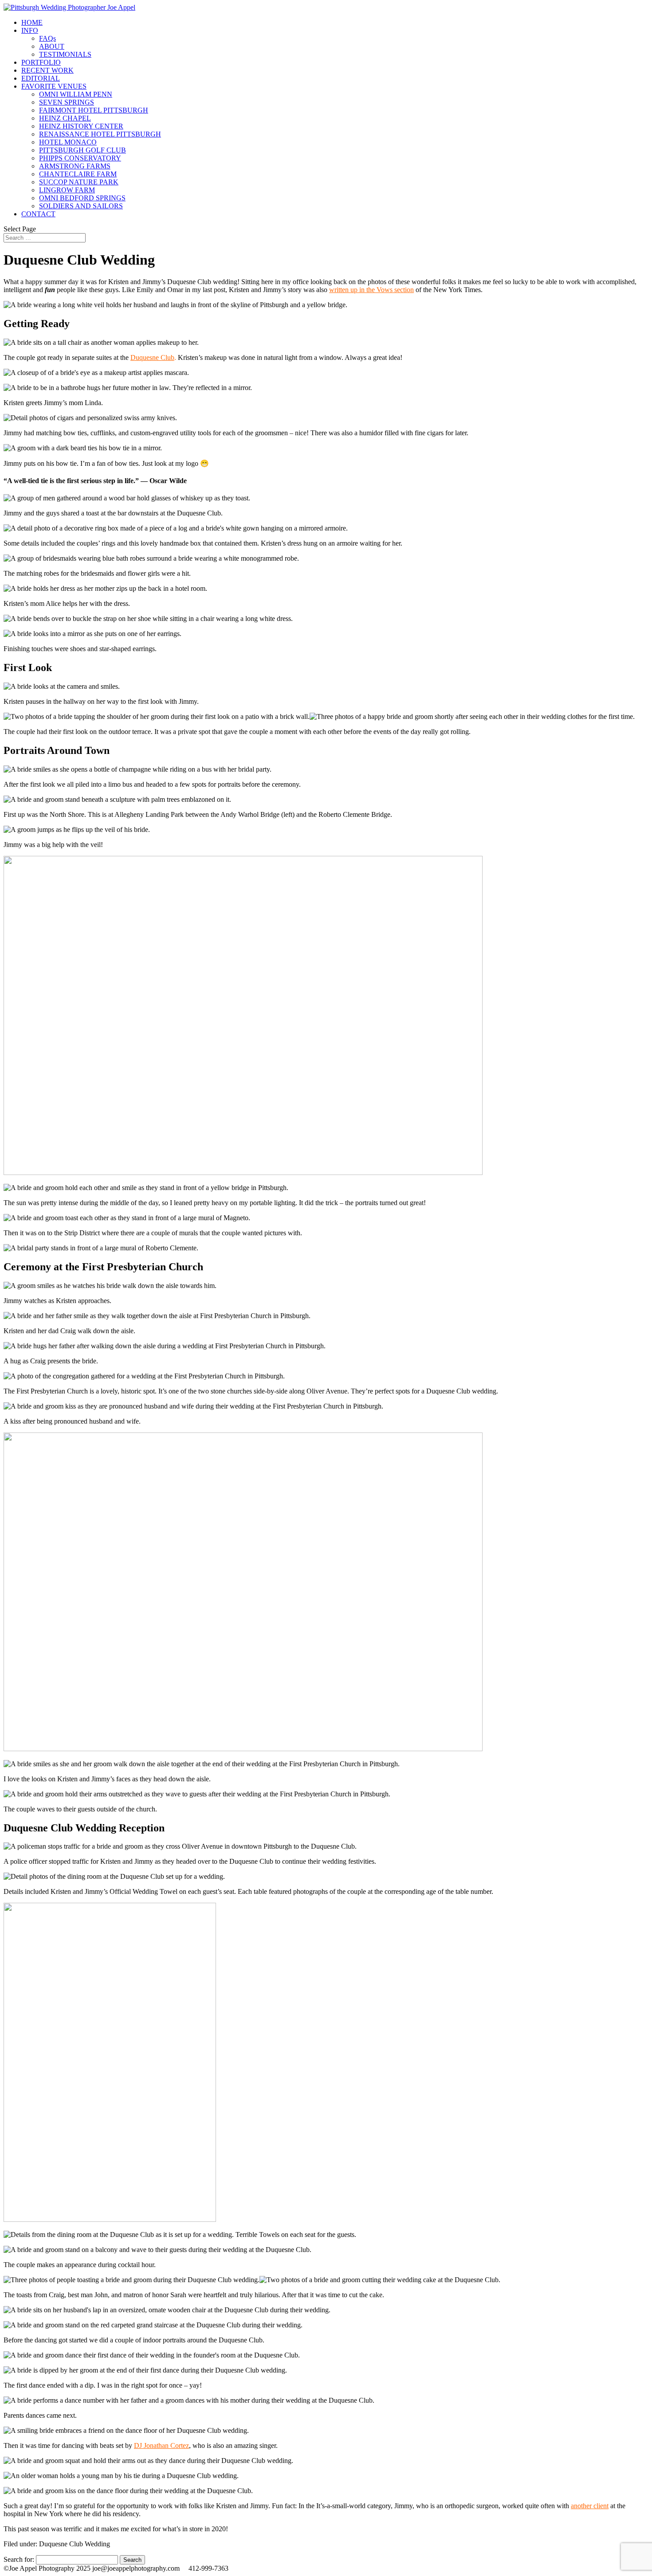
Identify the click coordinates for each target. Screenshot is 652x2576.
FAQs (47, 38)
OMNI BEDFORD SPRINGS (82, 198)
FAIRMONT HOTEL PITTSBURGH (94, 110)
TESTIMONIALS (65, 54)
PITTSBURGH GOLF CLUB (82, 150)
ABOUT (52, 46)
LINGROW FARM (67, 190)
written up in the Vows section (371, 290)
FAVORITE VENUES (54, 86)
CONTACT (38, 214)
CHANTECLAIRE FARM (78, 174)
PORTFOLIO (41, 62)
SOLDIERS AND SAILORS (81, 206)
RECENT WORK (47, 70)
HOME (32, 22)
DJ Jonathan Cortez (161, 2445)
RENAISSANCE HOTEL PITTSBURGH (100, 134)
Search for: (19, 2559)
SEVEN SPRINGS (67, 102)
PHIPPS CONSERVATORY (80, 158)
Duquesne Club (152, 357)
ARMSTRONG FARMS (75, 166)
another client (590, 2506)
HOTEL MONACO (68, 142)
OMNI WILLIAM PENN (76, 94)
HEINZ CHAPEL (65, 118)
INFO (30, 30)
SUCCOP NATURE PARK (79, 182)
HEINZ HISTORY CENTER (81, 126)
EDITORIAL (41, 78)
